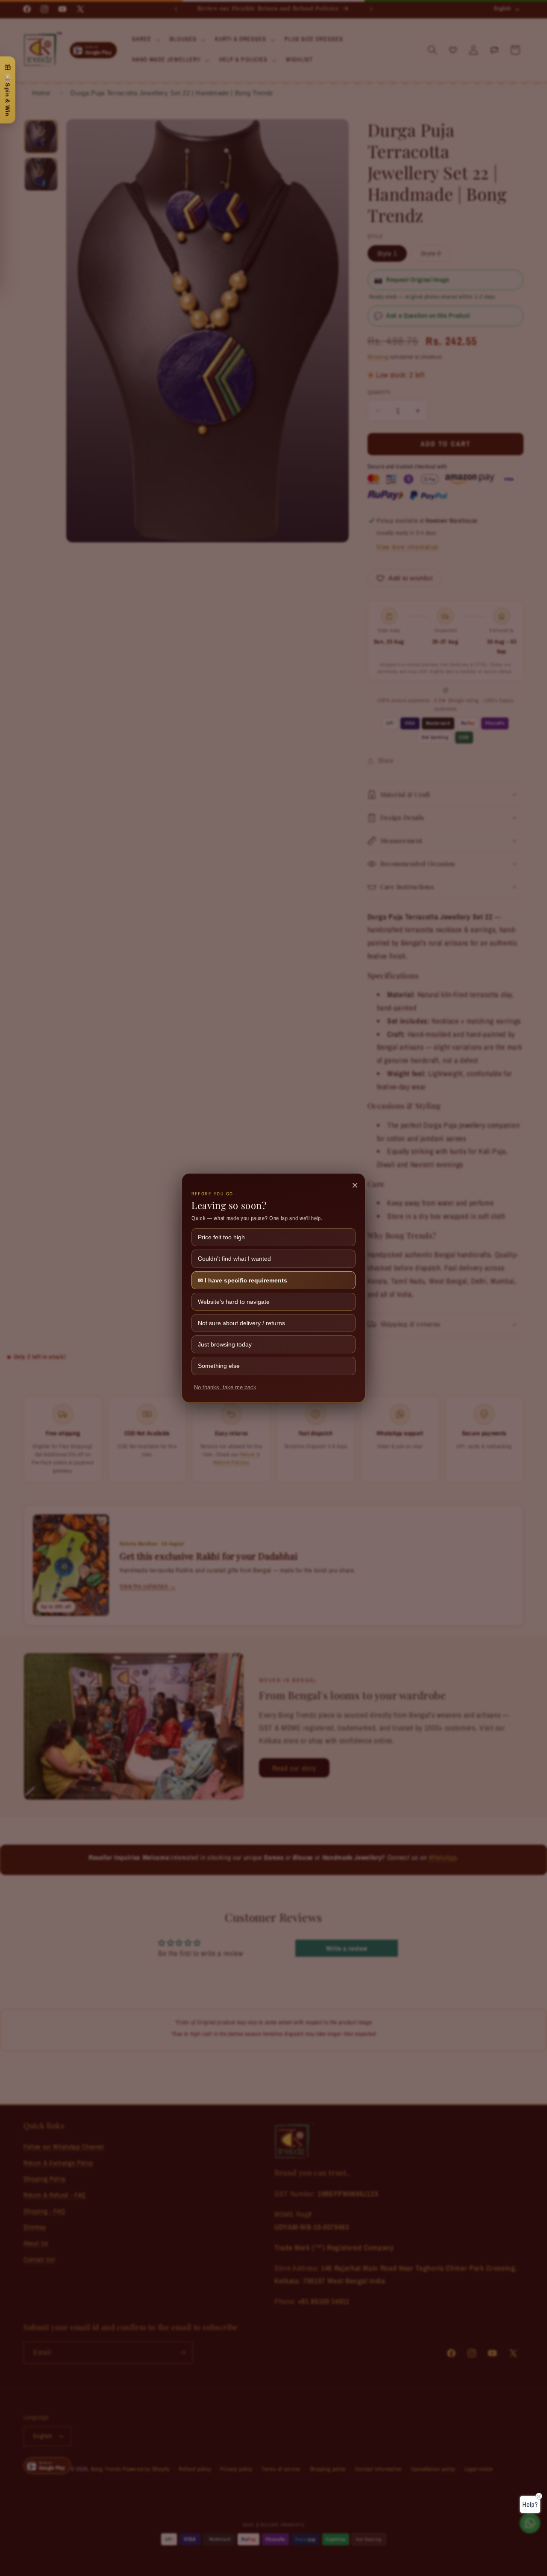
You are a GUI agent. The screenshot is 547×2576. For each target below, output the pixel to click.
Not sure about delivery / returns (241, 1323)
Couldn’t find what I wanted (234, 1259)
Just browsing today (225, 1344)
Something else (219, 1366)
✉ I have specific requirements (243, 1280)
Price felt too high (221, 1237)
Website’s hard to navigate (234, 1302)
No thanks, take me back (225, 1388)
